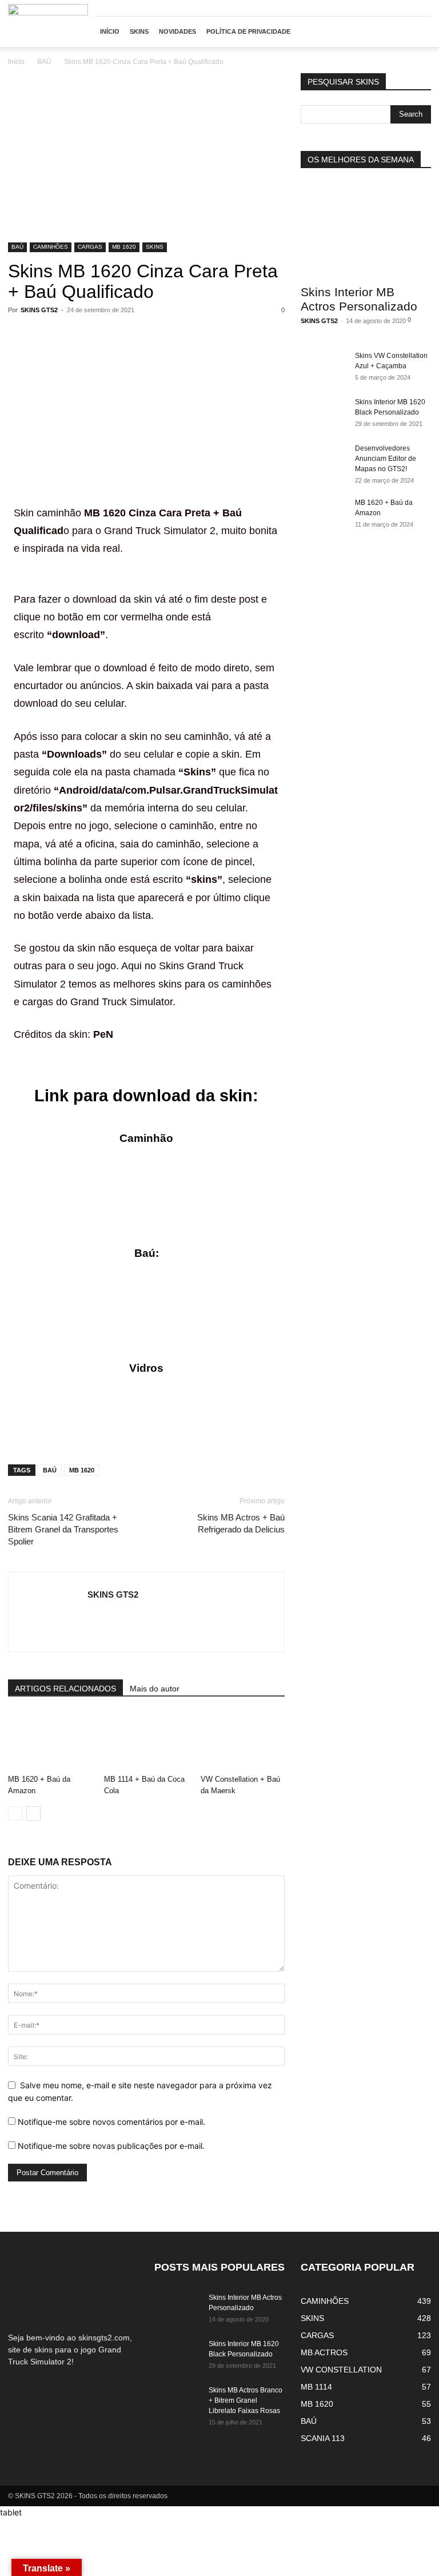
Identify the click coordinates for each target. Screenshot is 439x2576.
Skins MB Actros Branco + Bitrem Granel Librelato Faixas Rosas (246, 2400)
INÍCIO (110, 31)
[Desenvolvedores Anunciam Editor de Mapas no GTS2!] (324, 459)
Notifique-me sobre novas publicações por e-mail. (111, 2146)
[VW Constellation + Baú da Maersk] (243, 1741)
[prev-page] (15, 1813)
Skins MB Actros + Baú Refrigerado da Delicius (241, 1523)
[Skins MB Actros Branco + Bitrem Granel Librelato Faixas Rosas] (177, 2401)
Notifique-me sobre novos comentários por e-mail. (111, 2122)
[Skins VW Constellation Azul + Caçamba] (324, 367)
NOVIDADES (177, 31)
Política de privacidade (248, 31)
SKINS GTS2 (39, 310)
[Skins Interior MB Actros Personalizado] (366, 230)
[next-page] (33, 1813)
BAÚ (44, 62)
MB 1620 (124, 247)
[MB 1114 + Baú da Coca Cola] (146, 1741)
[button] (417, 32)
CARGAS (90, 247)
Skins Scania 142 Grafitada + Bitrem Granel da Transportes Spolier (63, 1529)
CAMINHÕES (51, 247)
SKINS (139, 31)
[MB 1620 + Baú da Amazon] (50, 1741)
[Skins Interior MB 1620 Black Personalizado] (324, 413)
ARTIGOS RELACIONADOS (65, 1689)
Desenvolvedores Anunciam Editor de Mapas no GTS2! (386, 459)
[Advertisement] (146, 158)
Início (16, 62)
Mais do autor (155, 1689)
